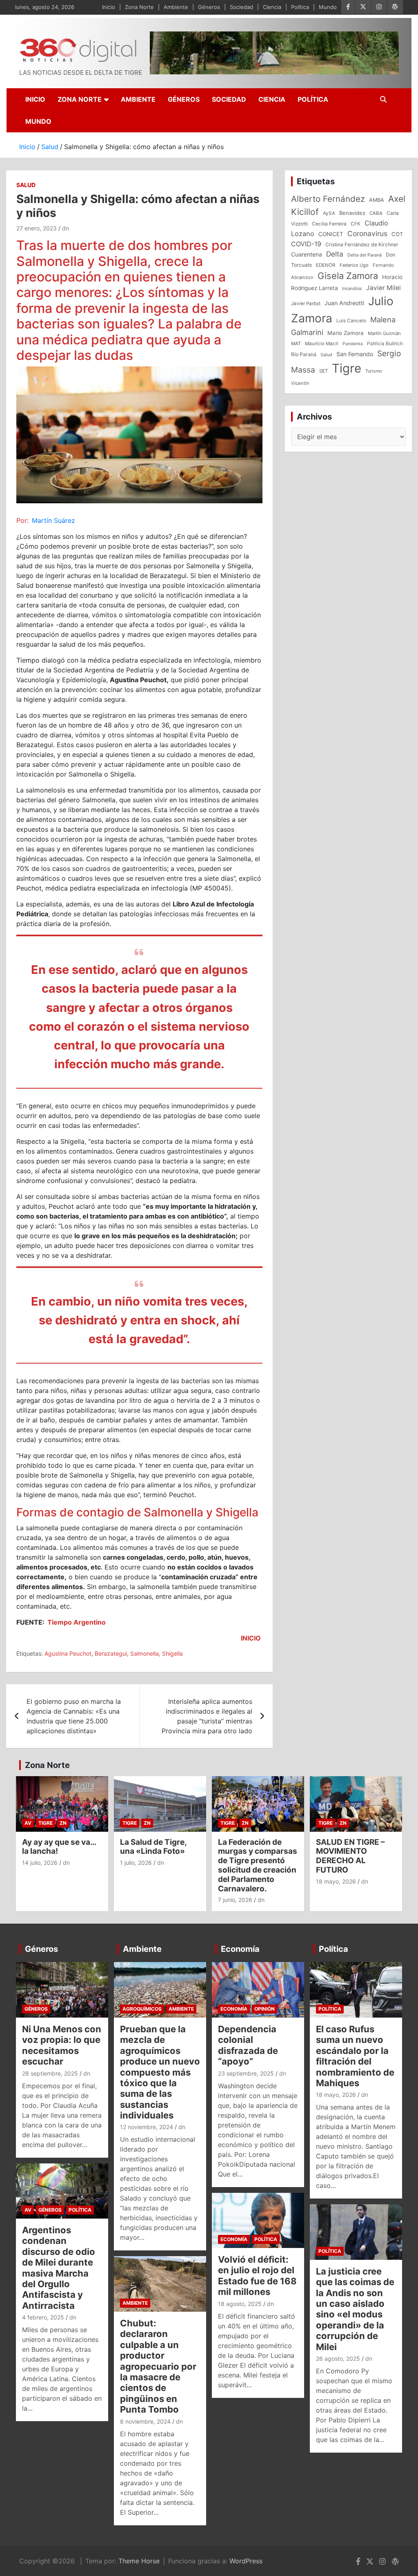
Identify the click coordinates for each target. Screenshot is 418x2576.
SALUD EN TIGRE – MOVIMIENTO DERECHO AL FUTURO (350, 1856)
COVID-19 (306, 244)
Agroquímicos (142, 2009)
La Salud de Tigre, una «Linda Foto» (153, 1847)
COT (397, 234)
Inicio (109, 7)
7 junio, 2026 (235, 1900)
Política (300, 7)
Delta (335, 254)
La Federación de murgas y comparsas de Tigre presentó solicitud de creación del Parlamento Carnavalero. (258, 1865)
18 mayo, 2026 (336, 1881)
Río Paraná (304, 354)
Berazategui (111, 1653)
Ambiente (176, 7)
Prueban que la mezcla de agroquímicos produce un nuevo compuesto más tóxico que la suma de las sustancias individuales (160, 2072)
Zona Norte (139, 7)
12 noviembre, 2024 (147, 2127)
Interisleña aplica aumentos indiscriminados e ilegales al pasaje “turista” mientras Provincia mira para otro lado (207, 1716)
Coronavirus (367, 233)
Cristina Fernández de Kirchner (362, 244)
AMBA (377, 200)
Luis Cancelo (351, 321)
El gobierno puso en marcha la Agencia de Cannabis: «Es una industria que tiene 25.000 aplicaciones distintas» (74, 1716)
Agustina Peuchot (68, 1653)
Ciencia (272, 7)
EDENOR (326, 265)
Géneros (209, 7)
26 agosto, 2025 (338, 2358)
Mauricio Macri (322, 344)
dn (66, 228)
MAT (296, 344)
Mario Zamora (346, 333)
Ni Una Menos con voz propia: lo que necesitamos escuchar (62, 2045)
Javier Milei (384, 288)
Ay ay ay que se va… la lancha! (59, 1847)
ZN (63, 1823)
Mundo (328, 7)
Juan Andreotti (344, 303)
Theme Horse (139, 2561)
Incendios (352, 288)
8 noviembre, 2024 (145, 2421)
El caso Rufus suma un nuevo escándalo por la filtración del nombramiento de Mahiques (355, 2056)
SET (324, 371)
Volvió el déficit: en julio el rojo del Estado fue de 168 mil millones (257, 2276)
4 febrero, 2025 (43, 2317)
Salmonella (145, 1653)
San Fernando (355, 354)
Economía (240, 1949)
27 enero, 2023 (37, 228)
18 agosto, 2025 (240, 2304)
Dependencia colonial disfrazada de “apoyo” (248, 2045)
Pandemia (353, 344)
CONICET (331, 234)
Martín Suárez (53, 520)
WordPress (246, 2561)
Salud (26, 185)
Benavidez (352, 213)
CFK (356, 224)
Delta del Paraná (365, 255)
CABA (376, 213)
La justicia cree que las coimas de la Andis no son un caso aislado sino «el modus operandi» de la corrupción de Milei (355, 2309)
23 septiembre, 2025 (246, 2073)
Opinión (265, 2009)
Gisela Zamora (348, 276)
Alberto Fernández (328, 199)
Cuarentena (307, 254)
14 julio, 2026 (40, 1863)
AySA (329, 213)
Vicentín (300, 383)
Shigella (172, 1653)
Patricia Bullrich (385, 343)
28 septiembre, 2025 (50, 2073)
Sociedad (241, 7)
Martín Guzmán (384, 333)
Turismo (374, 371)
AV (28, 1823)
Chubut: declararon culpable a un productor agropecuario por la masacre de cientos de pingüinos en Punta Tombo (158, 2366)
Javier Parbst (306, 304)
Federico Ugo (354, 265)
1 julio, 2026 (136, 1863)
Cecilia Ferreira (329, 224)
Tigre (347, 368)
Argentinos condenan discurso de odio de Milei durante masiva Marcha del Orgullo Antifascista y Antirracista (59, 2268)
